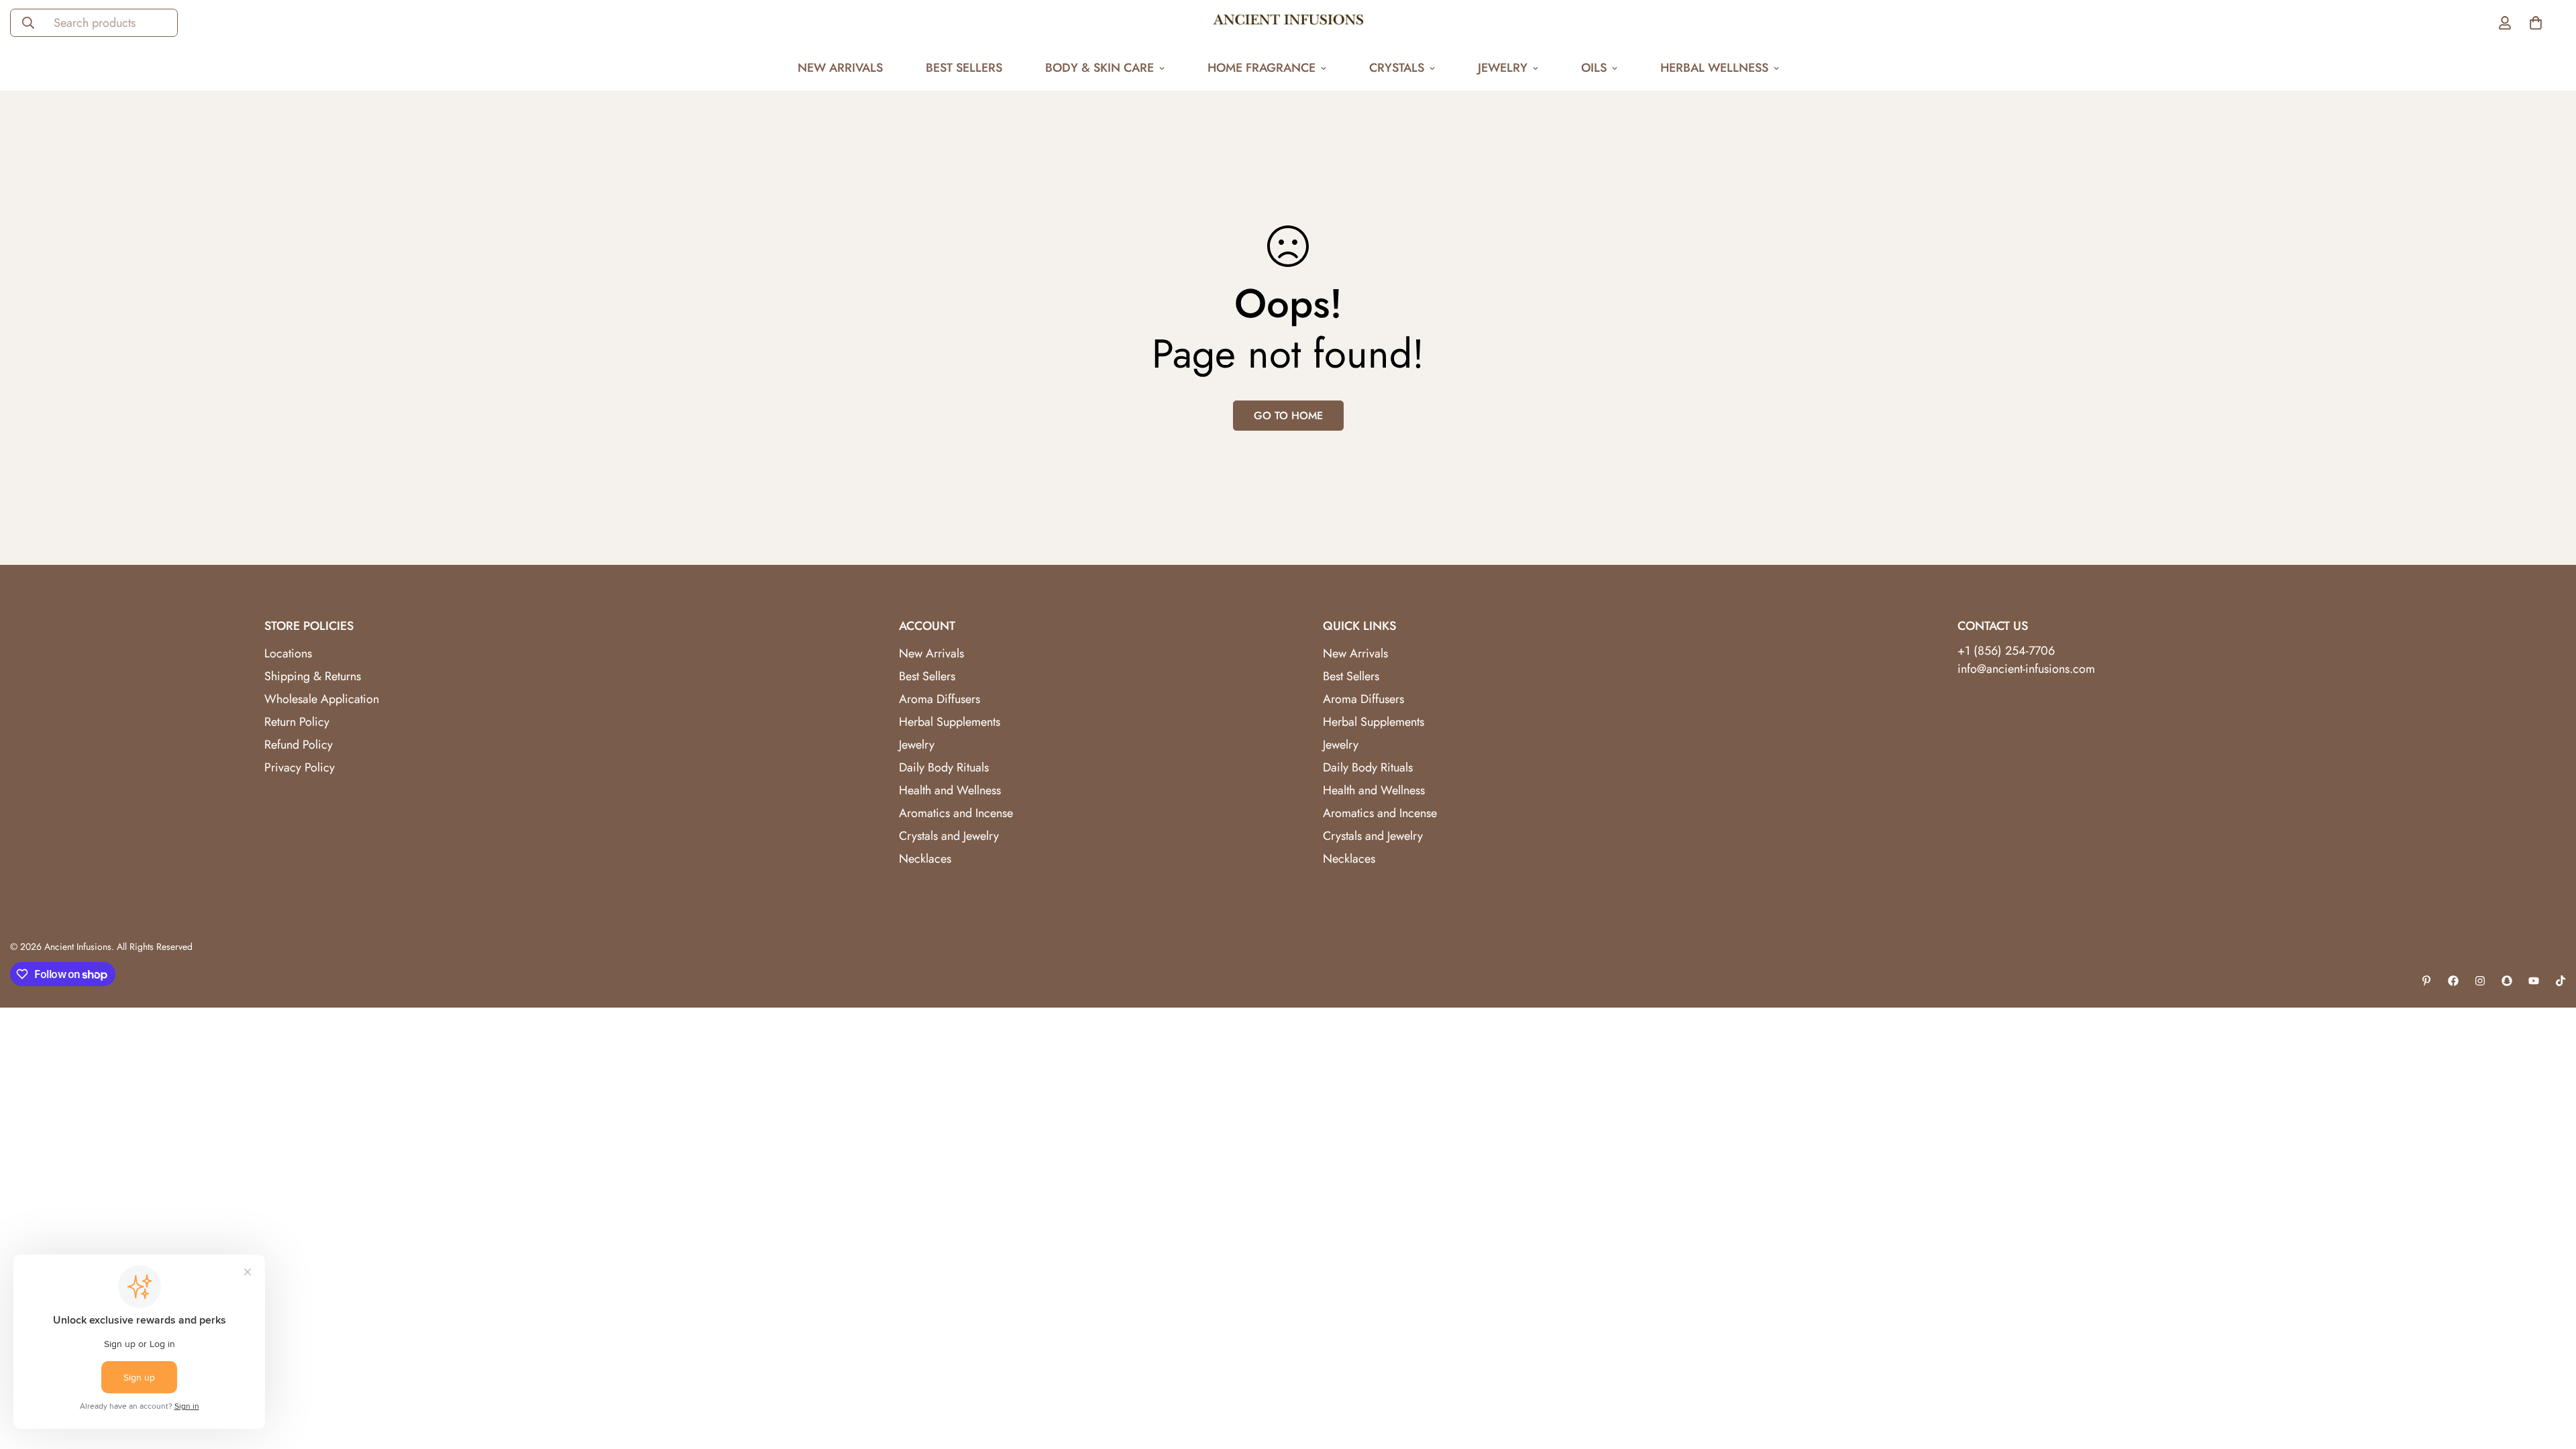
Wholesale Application (322, 699)
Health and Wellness (950, 790)
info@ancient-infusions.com (2026, 669)
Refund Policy (299, 745)
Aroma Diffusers (940, 699)
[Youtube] (2534, 981)
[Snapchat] (2507, 981)
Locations (288, 653)
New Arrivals (840, 68)
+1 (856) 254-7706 (2006, 651)
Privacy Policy (300, 767)
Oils (1594, 68)
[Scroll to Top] (2550, 1376)
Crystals (1397, 68)
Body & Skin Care (1099, 68)
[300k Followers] (2453, 981)
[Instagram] (2480, 981)
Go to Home (1288, 416)
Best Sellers (964, 68)
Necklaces (925, 859)
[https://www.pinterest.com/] (2426, 981)
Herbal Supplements (950, 722)
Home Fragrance (1262, 68)
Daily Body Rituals (944, 767)
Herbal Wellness (1714, 68)
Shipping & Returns (313, 676)
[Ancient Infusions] (1288, 23)
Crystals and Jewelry (949, 836)
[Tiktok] (2561, 981)
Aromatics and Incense (956, 813)
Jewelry (1503, 68)
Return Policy (297, 722)
